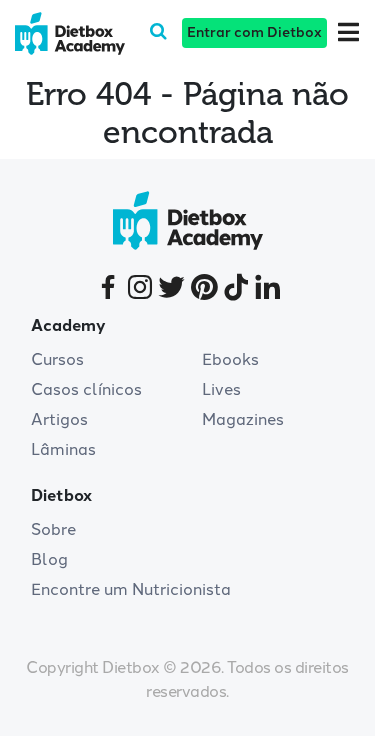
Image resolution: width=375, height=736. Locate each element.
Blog (49, 559)
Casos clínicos (86, 389)
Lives (221, 389)
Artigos (59, 419)
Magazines (243, 419)
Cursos (57, 359)
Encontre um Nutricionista (131, 589)
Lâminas (63, 449)
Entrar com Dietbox (254, 32)
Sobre (53, 529)
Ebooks (230, 359)
